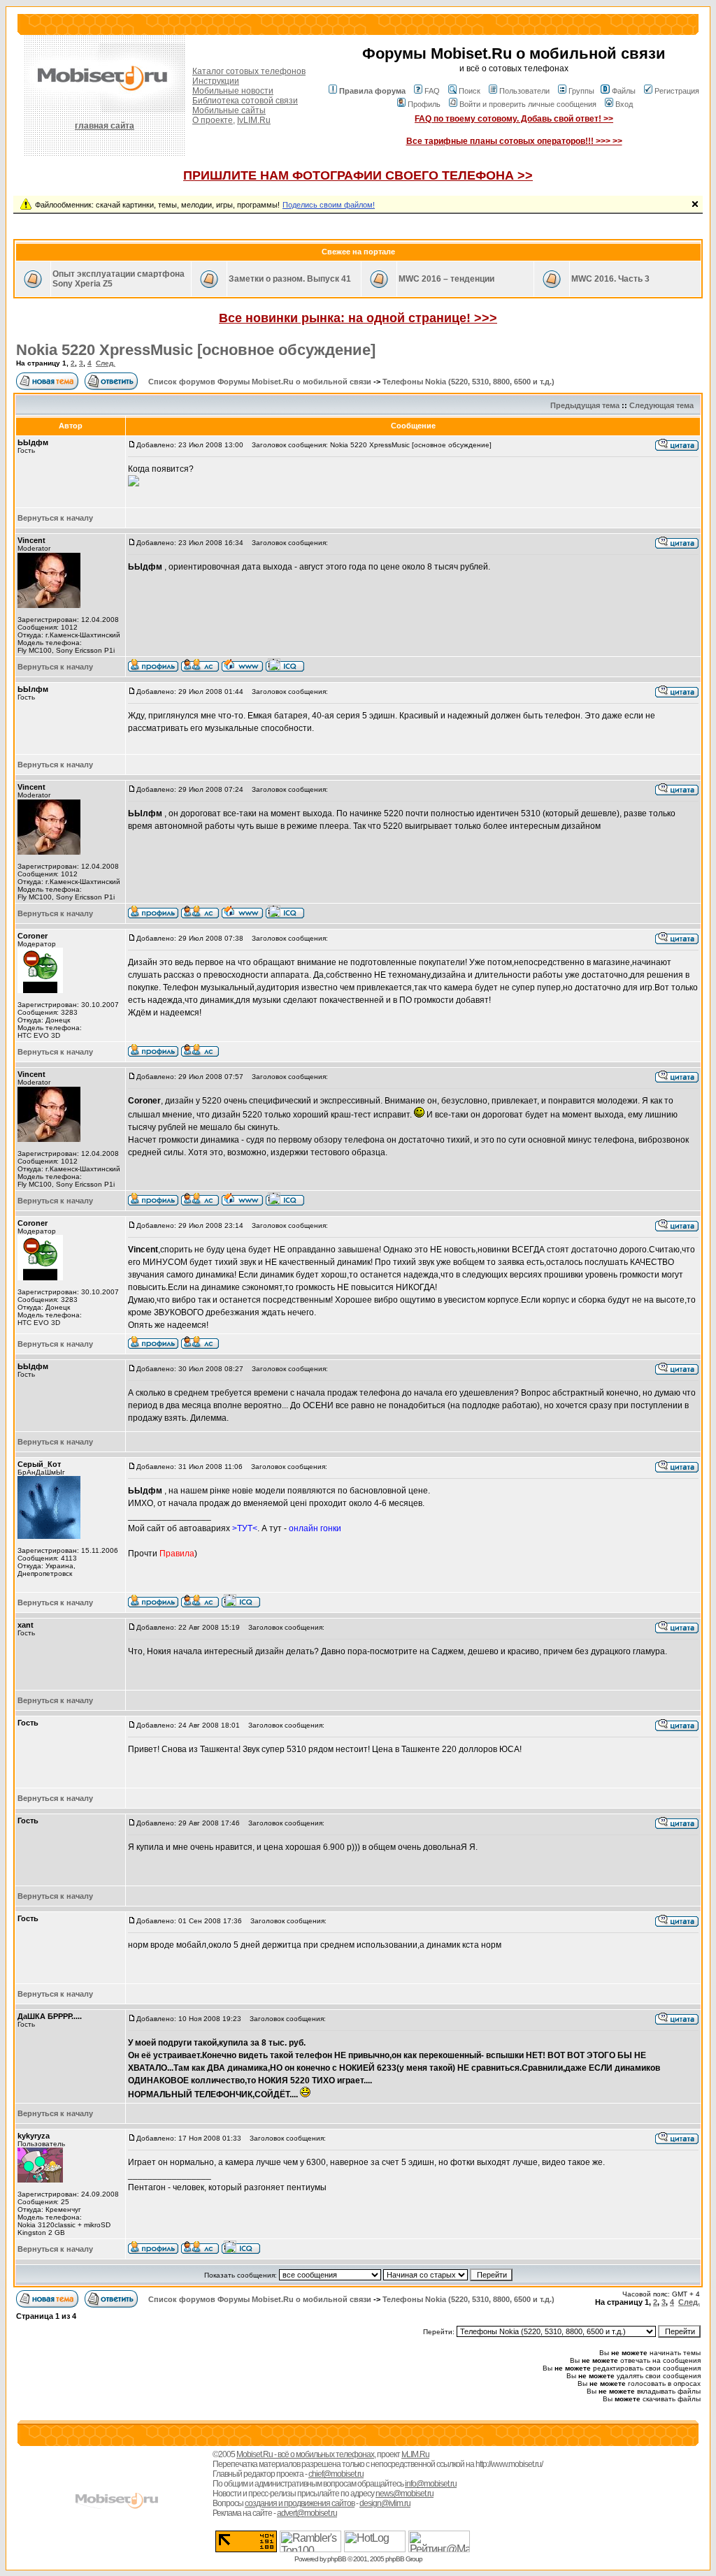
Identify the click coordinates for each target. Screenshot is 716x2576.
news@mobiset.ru (404, 2494)
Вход (624, 104)
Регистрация (677, 91)
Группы (581, 91)
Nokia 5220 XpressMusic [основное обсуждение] (196, 350)
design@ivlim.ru (385, 2503)
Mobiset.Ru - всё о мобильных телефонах (305, 2454)
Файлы (624, 91)
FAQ (432, 91)
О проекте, (214, 120)
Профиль (424, 104)
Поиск (470, 91)
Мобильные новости (233, 91)
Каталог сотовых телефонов (249, 71)
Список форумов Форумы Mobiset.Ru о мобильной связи (260, 382)
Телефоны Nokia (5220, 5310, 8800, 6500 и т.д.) (468, 382)
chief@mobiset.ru (336, 2474)
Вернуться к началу (55, 518)
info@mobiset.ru (431, 2484)
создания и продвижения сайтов (300, 2503)
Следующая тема (661, 405)
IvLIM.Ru (254, 120)
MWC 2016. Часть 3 (610, 279)
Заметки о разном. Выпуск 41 (290, 279)
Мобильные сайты (229, 110)
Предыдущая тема (585, 405)
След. (106, 363)
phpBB (337, 2559)
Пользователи (524, 91)
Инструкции (216, 81)
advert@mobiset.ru (307, 2513)
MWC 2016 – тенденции (446, 279)
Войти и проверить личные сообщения (528, 104)
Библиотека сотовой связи (245, 101)
